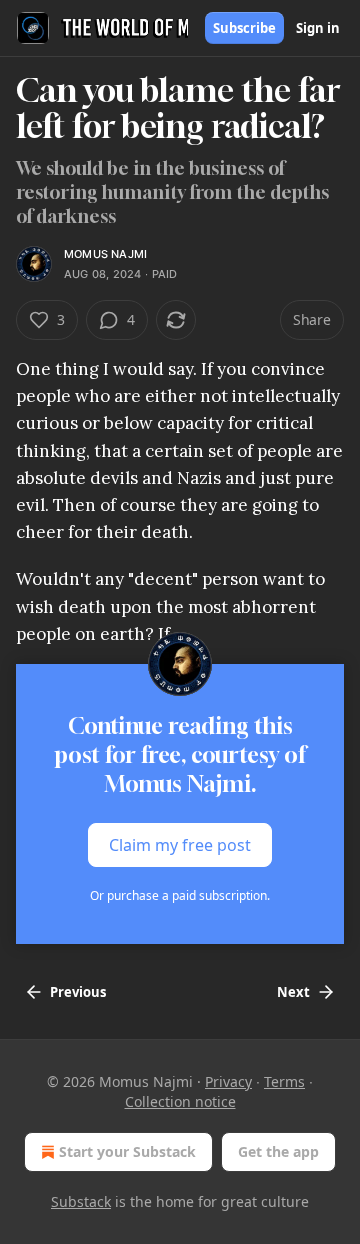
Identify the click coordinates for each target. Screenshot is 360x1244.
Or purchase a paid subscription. (180, 895)
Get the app (278, 1151)
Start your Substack (127, 1151)
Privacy (228, 1081)
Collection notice (180, 1101)
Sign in (318, 28)
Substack (81, 1201)
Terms (284, 1081)
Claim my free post (180, 845)
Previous (78, 992)
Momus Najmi (105, 254)
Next (293, 992)
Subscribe (244, 28)
